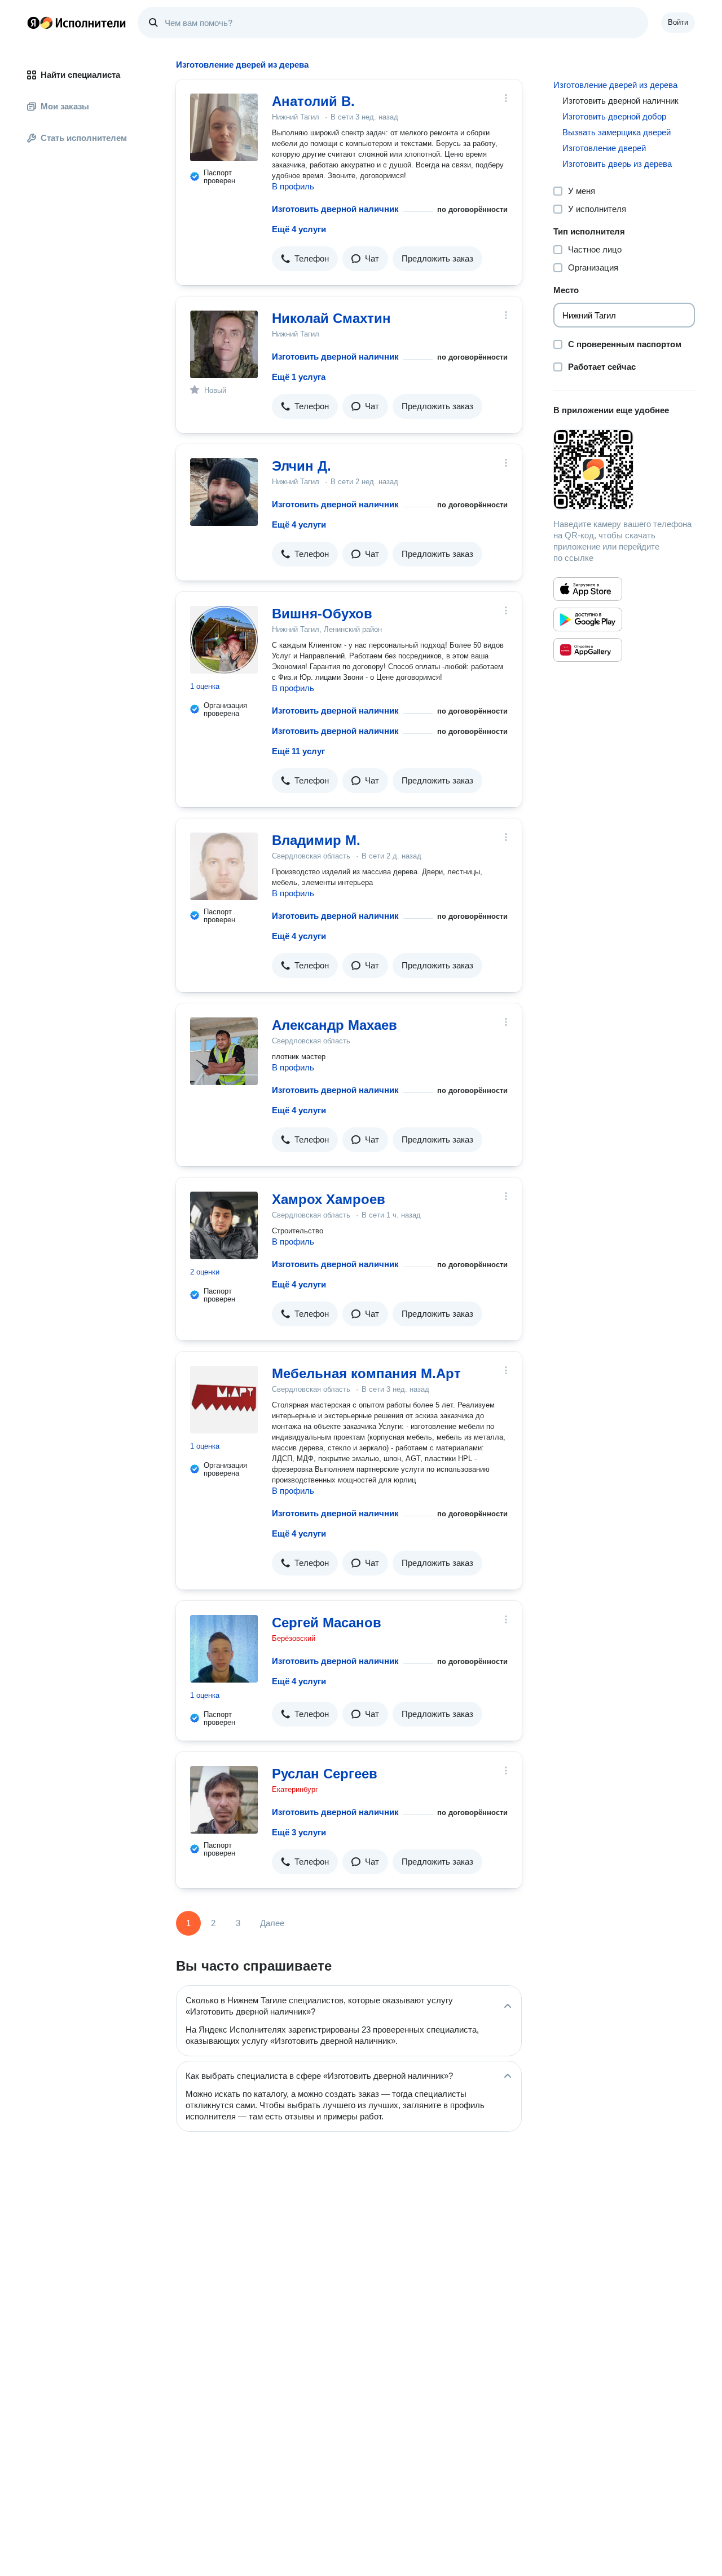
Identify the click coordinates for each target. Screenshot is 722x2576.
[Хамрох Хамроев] (224, 1225)
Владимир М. (316, 840)
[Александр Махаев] (224, 1051)
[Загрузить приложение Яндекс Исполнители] (624, 470)
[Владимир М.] (224, 866)
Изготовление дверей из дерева (615, 85)
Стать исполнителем (84, 138)
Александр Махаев (334, 1025)
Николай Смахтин (331, 318)
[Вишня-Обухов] (224, 640)
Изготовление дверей (604, 148)
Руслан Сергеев (325, 1774)
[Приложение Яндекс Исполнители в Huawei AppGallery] (588, 650)
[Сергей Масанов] (224, 1649)
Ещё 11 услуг (298, 751)
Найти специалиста (80, 75)
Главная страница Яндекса (33, 23)
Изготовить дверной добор (614, 116)
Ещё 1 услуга (299, 377)
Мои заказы (65, 106)
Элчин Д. (301, 466)
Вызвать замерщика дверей (617, 132)
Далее (272, 1923)
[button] (305, 259)
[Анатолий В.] (224, 127)
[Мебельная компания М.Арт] (224, 1400)
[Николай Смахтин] (224, 344)
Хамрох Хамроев (329, 1199)
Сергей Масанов (327, 1623)
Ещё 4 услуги (299, 229)
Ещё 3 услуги (299, 1832)
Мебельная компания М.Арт (366, 1373)
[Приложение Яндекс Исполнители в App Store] (588, 589)
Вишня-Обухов (322, 614)
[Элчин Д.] (224, 492)
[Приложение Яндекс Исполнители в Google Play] (588, 619)
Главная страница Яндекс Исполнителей (77, 23)
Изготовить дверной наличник (335, 209)
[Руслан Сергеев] (224, 1800)
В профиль (293, 186)
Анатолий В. (313, 101)
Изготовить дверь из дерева (617, 164)
